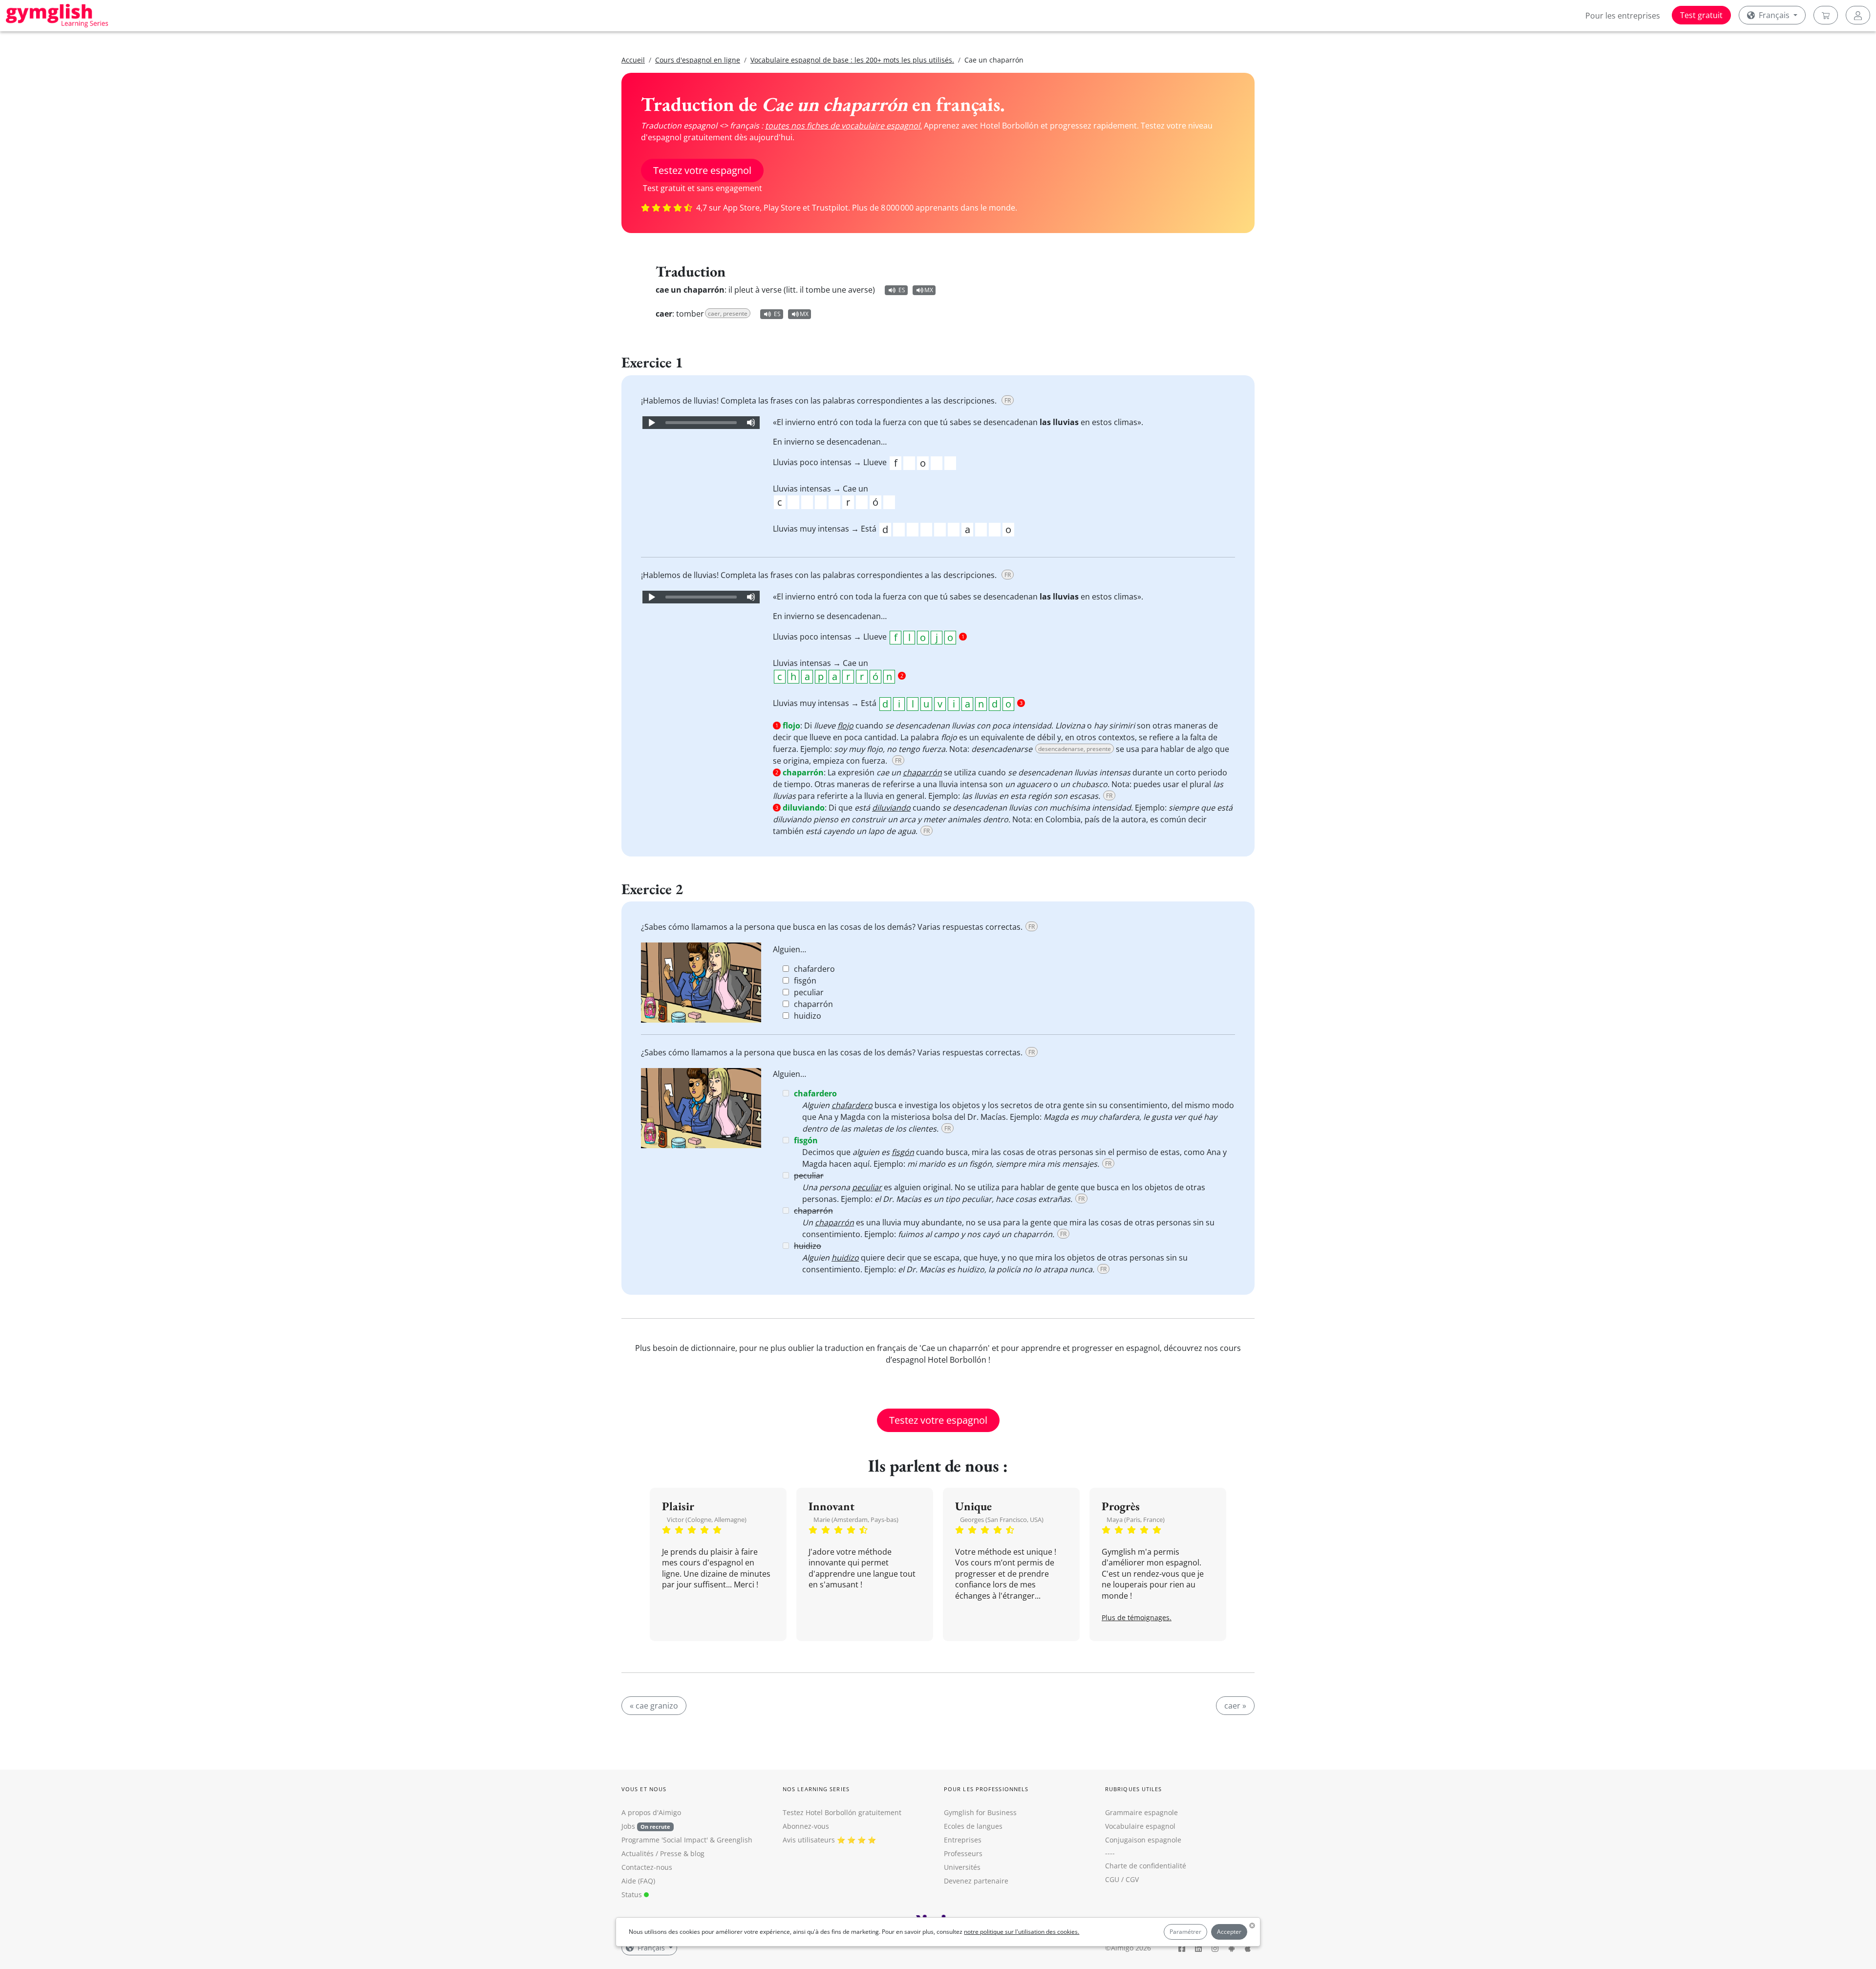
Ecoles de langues (973, 1826)
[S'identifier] (1858, 15)
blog (697, 1853)
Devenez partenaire (976, 1881)
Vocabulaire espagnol (1140, 1826)
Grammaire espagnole (1141, 1812)
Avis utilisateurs (809, 1840)
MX (929, 290)
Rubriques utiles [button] (1134, 1789)
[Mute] (751, 423)
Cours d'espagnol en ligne (698, 60)
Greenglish (735, 1840)
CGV (1132, 1879)
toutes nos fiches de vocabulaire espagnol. (843, 126)
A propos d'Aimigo (651, 1812)
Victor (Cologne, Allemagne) (707, 1520)
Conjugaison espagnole (1143, 1840)
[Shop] (1826, 15)
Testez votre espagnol (702, 170)
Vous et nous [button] (644, 1789)
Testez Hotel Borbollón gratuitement (842, 1812)
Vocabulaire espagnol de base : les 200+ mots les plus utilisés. (852, 60)
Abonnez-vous (806, 1826)
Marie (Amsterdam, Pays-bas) (856, 1520)
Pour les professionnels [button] (986, 1789)
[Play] (651, 423)
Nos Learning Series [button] (816, 1789)
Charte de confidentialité (1146, 1866)
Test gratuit (1701, 15)
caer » (1235, 1706)
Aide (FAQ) (638, 1881)
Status (633, 1894)
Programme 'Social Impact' (665, 1840)
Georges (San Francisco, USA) (1002, 1520)
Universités (962, 1867)
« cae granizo (654, 1706)
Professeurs (963, 1853)
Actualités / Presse (651, 1853)
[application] (701, 423)
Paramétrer (1185, 1932)
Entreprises (963, 1840)
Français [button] (1774, 15)
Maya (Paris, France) (1136, 1520)
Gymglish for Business (980, 1812)
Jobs (646, 1826)
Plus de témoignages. (1137, 1617)
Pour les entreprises (1623, 16)
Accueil (633, 60)
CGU (1112, 1879)
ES (902, 290)
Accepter (1229, 1932)
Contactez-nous (647, 1867)
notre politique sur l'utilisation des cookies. (1022, 1932)
